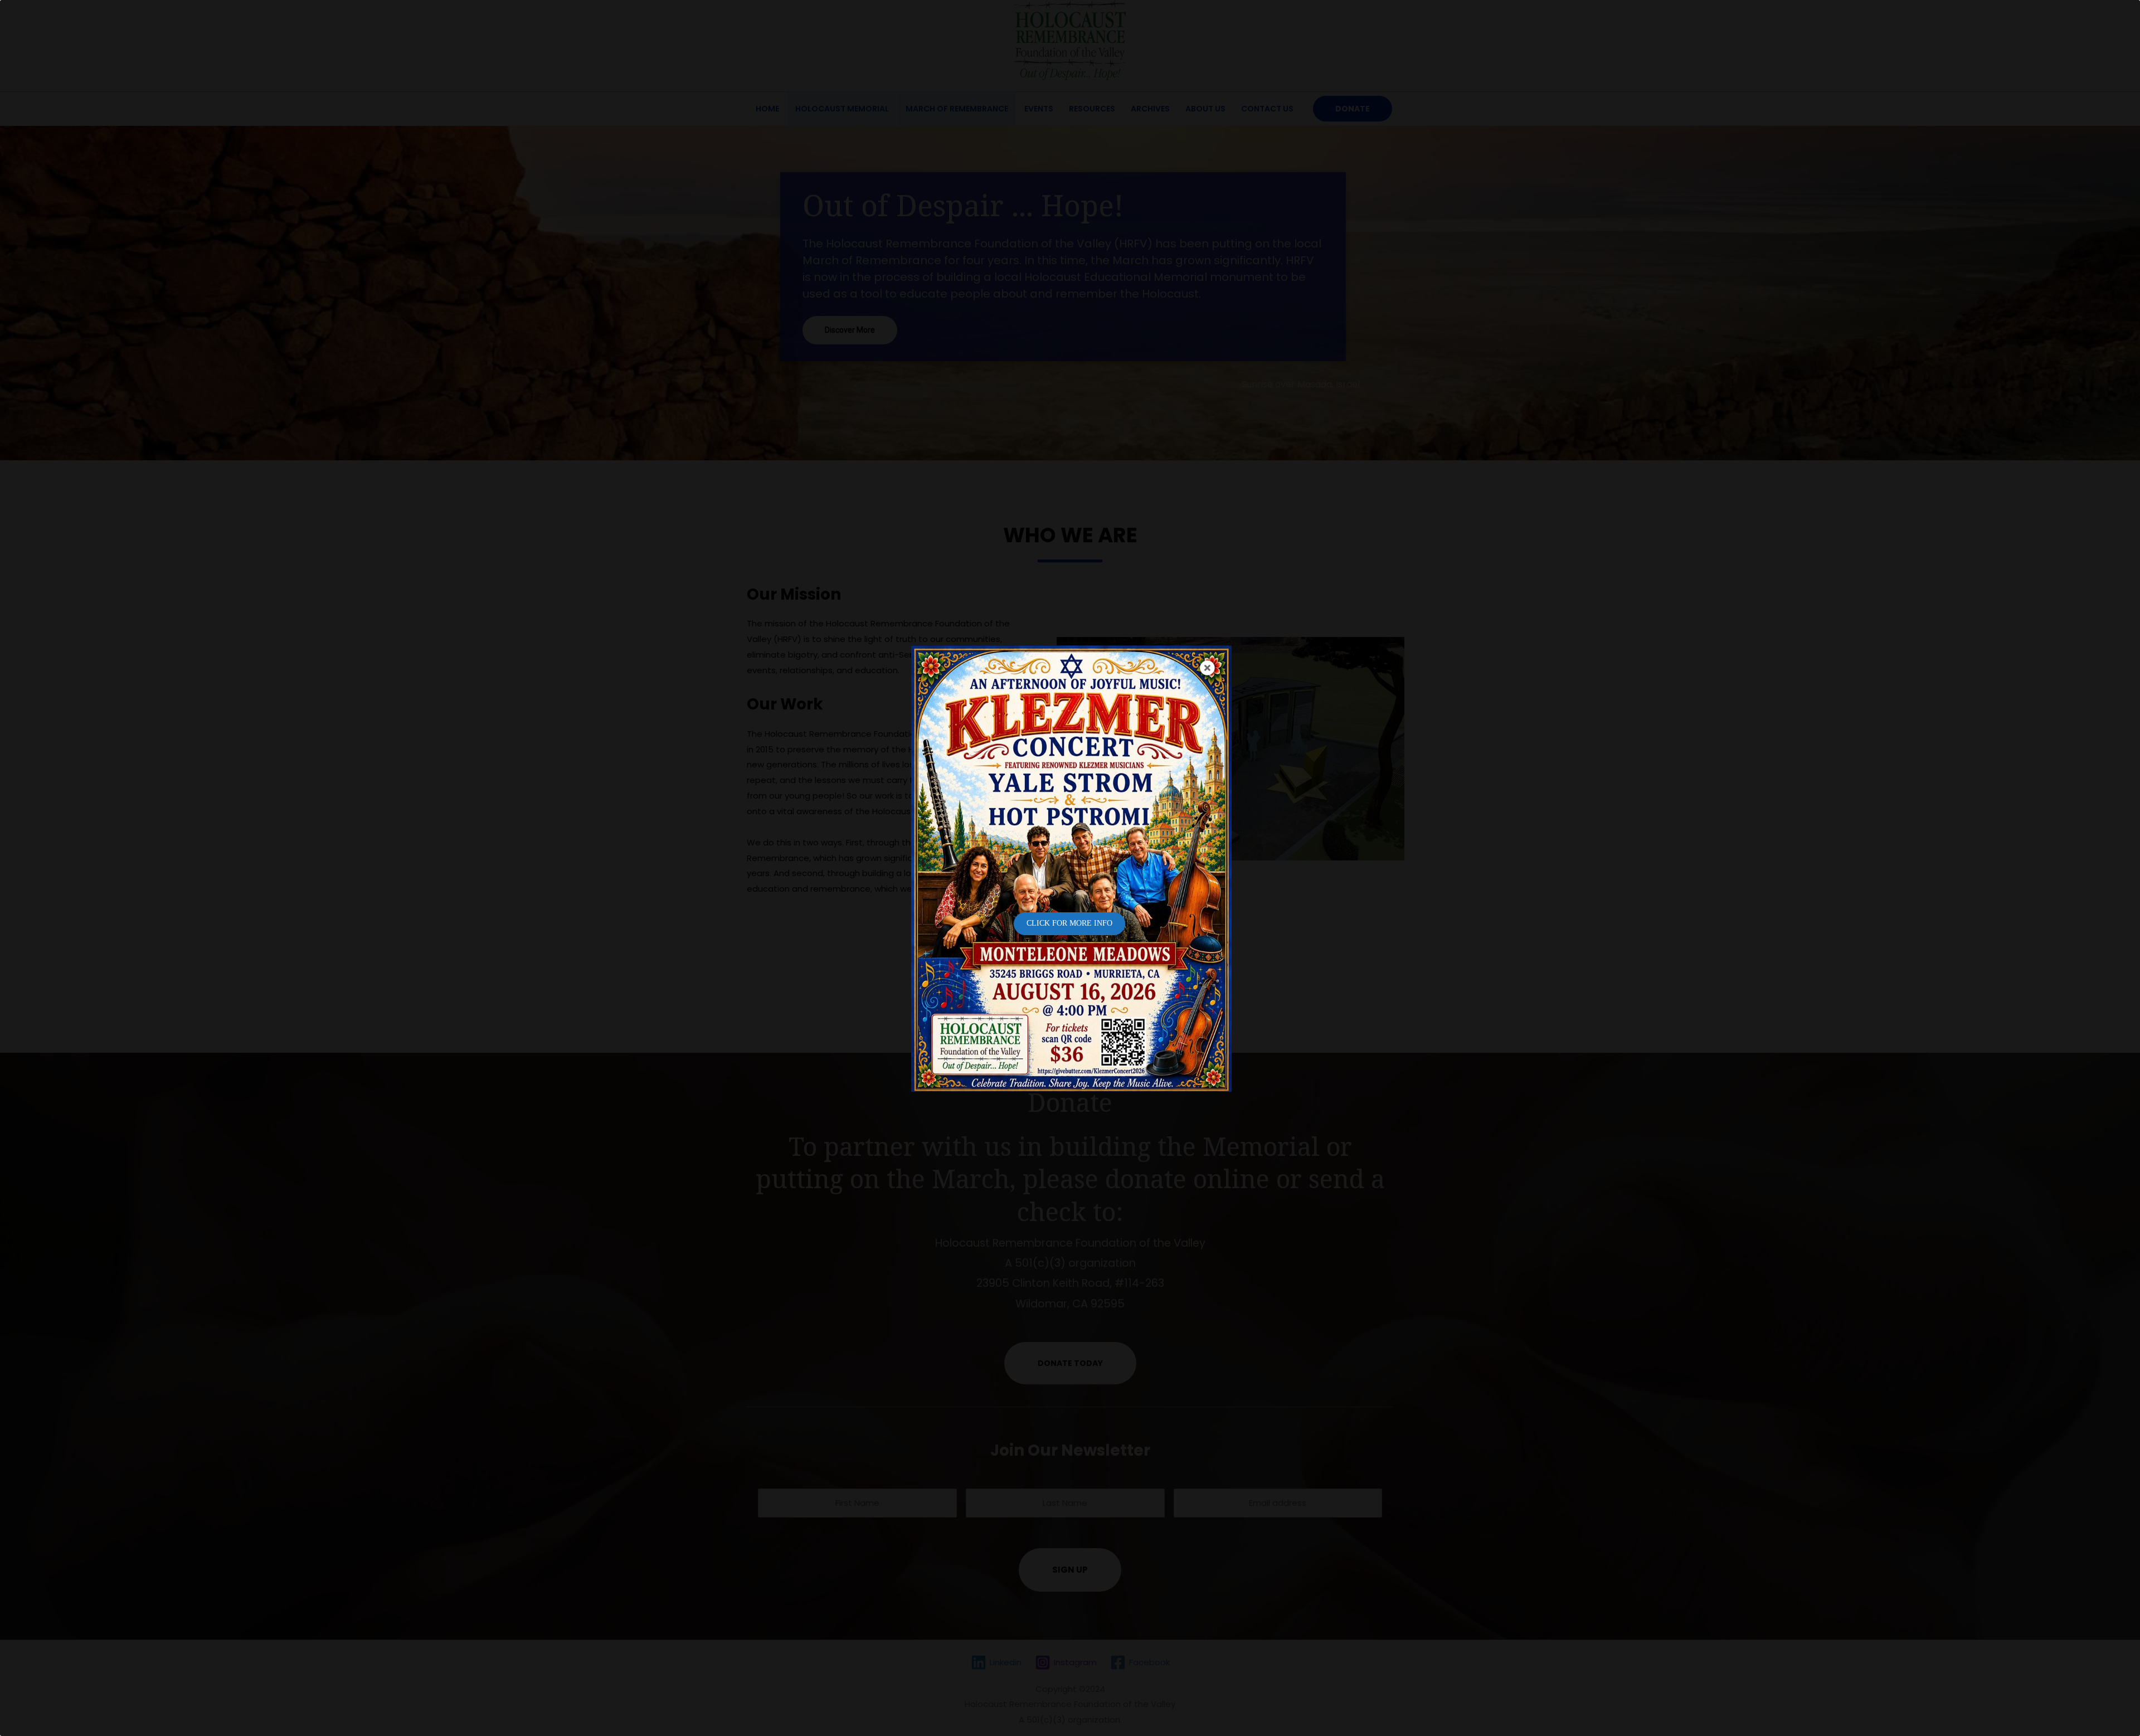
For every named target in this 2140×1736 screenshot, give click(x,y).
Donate (1353, 109)
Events (1039, 109)
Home (767, 109)
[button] (1070, 1363)
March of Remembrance (957, 109)
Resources (1092, 109)
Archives (1150, 109)
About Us (1205, 109)
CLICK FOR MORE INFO (1069, 923)
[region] (1070, 293)
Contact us (1267, 109)
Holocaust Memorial (842, 109)
